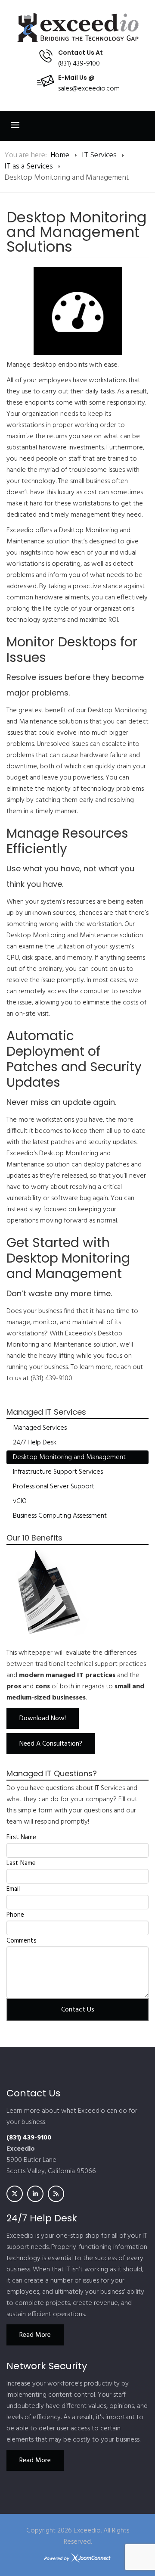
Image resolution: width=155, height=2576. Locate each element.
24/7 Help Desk (35, 1443)
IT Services (99, 155)
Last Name (21, 1863)
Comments (22, 1941)
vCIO (20, 1501)
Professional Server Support (54, 1487)
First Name (21, 1837)
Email (13, 1889)
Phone (15, 1915)
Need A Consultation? (51, 1744)
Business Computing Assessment (60, 1516)
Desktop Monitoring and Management (69, 1457)
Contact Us (78, 2010)
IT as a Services (29, 167)
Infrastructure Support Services (58, 1472)
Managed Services (40, 1428)
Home (60, 155)
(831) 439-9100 (79, 64)
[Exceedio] (77, 28)
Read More (35, 2335)
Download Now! (43, 1718)
